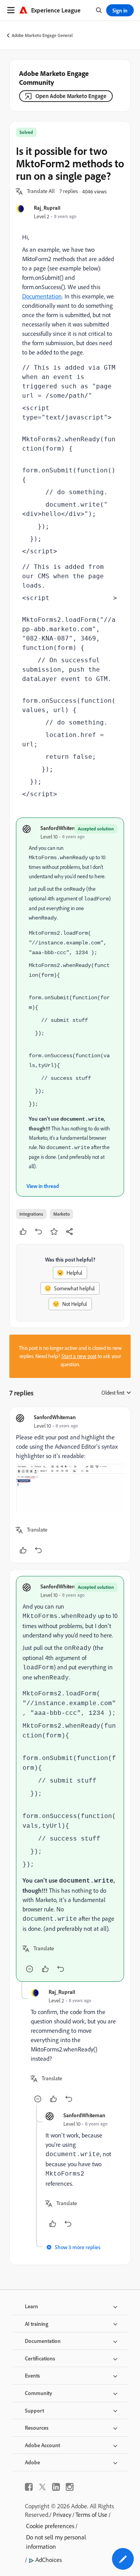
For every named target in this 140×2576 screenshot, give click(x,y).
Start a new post (79, 1356)
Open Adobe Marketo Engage (71, 96)
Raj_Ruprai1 (47, 208)
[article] (70, 1485)
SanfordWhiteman (61, 828)
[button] (41, 191)
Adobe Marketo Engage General (42, 35)
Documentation (42, 296)
